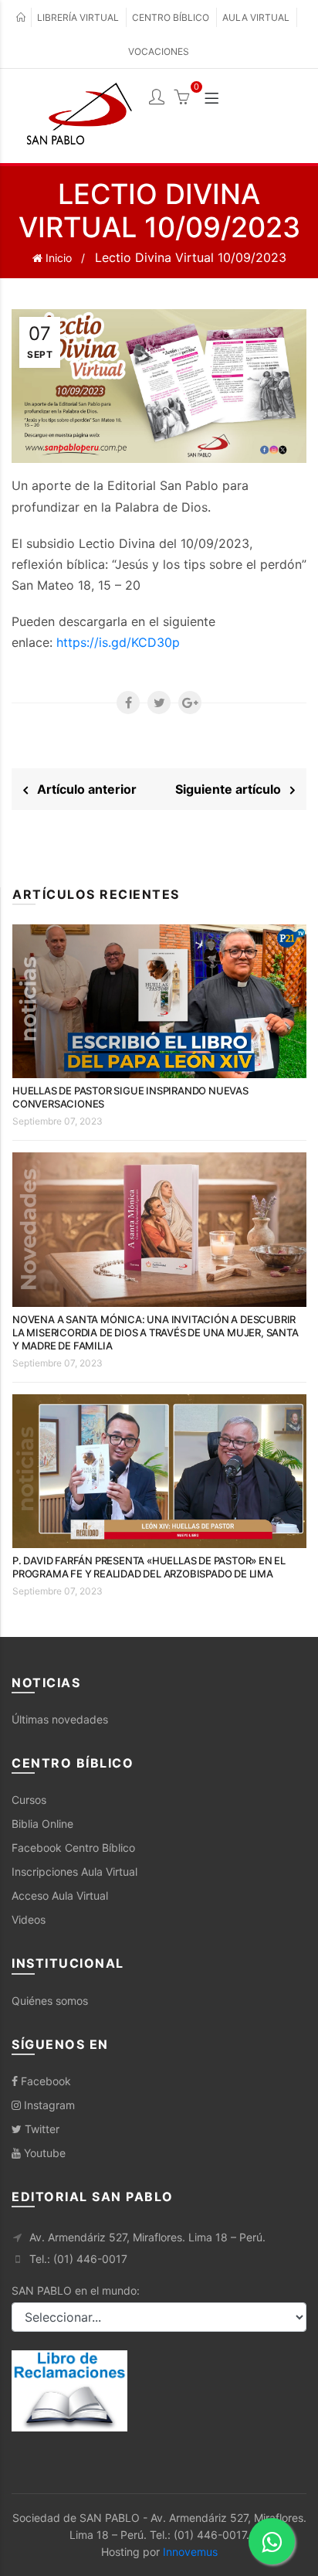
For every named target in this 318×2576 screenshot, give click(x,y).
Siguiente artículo (233, 789)
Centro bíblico (171, 17)
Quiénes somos (50, 2001)
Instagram (48, 2105)
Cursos (29, 1800)
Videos (29, 1919)
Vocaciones (159, 51)
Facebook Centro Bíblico (73, 1848)
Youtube (43, 2153)
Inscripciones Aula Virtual (74, 1872)
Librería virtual (78, 17)
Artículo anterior (82, 789)
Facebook (44, 2081)
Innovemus (190, 2552)
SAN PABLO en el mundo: (76, 2290)
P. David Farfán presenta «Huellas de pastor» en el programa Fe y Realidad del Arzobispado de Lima (149, 1567)
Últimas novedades (60, 1719)
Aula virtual (256, 17)
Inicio (57, 258)
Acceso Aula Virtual (60, 1895)
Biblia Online (42, 1824)
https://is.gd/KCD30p (118, 642)
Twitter (41, 2129)
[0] (181, 99)
